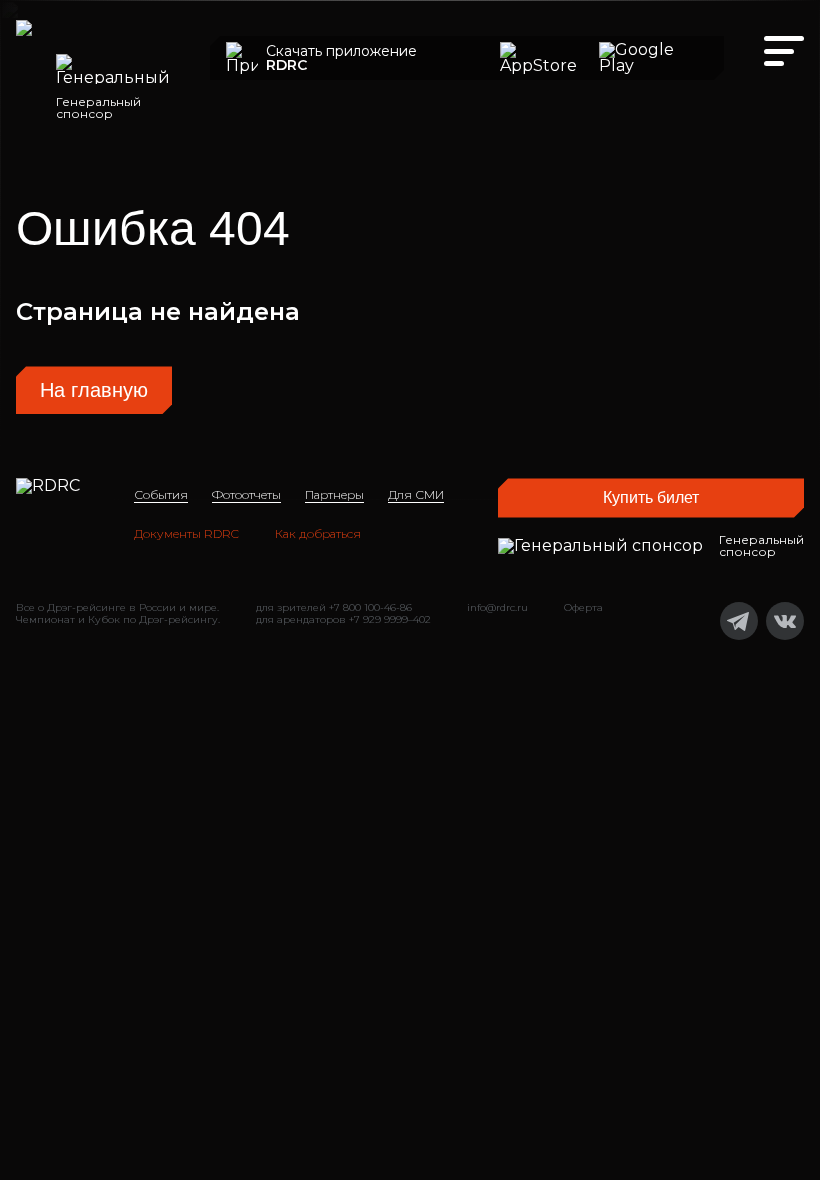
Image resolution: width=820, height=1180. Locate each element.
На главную (94, 390)
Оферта (583, 607)
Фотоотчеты (246, 494)
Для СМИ (416, 494)
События (161, 494)
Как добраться (318, 533)
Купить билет (651, 497)
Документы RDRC (186, 533)
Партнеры (334, 494)
